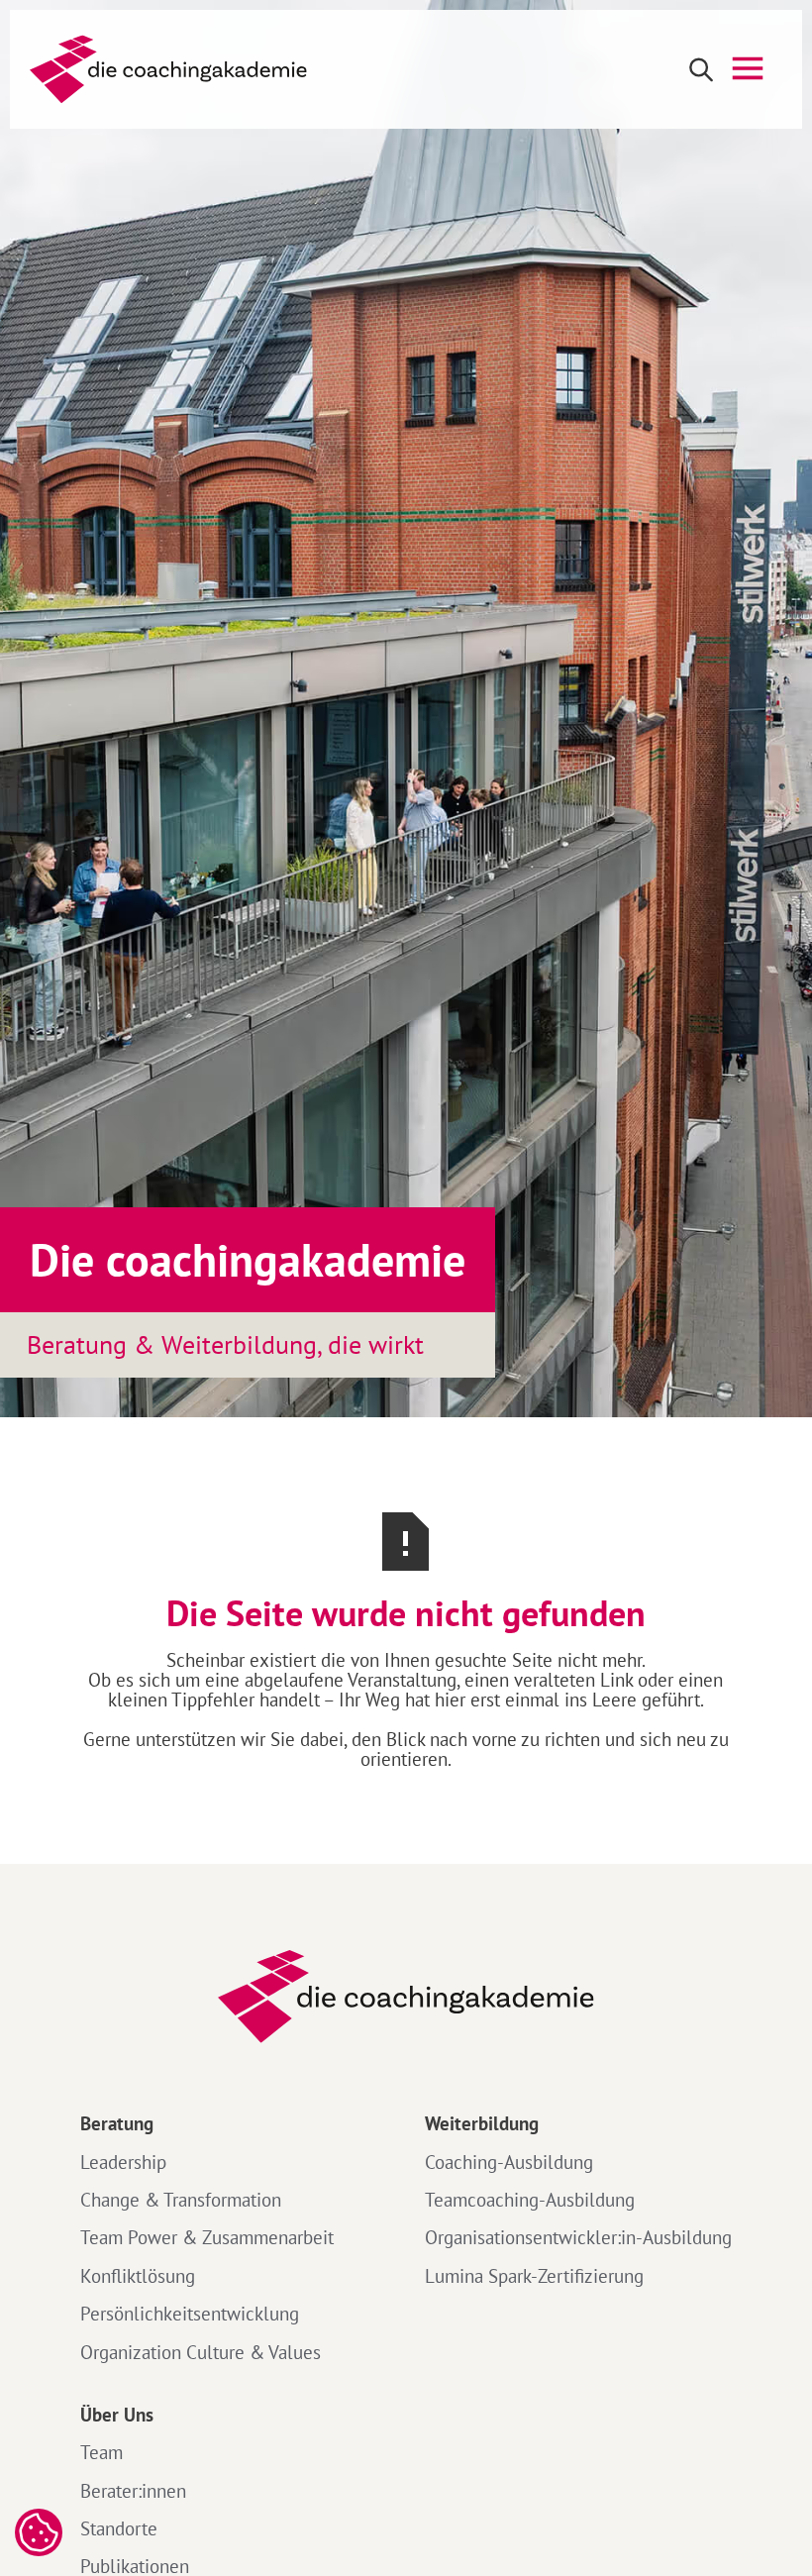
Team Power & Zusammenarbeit (207, 2237)
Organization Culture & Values (201, 2352)
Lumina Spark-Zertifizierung (534, 2276)
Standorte (119, 2528)
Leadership (123, 2162)
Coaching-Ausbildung (509, 2162)
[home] (168, 69)
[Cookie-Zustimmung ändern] (39, 2532)
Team (101, 2452)
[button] (748, 69)
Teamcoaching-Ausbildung (530, 2200)
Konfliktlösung (138, 2276)
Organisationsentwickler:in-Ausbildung (578, 2237)
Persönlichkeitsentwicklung (190, 2314)
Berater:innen (133, 2491)
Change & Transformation (181, 2200)
